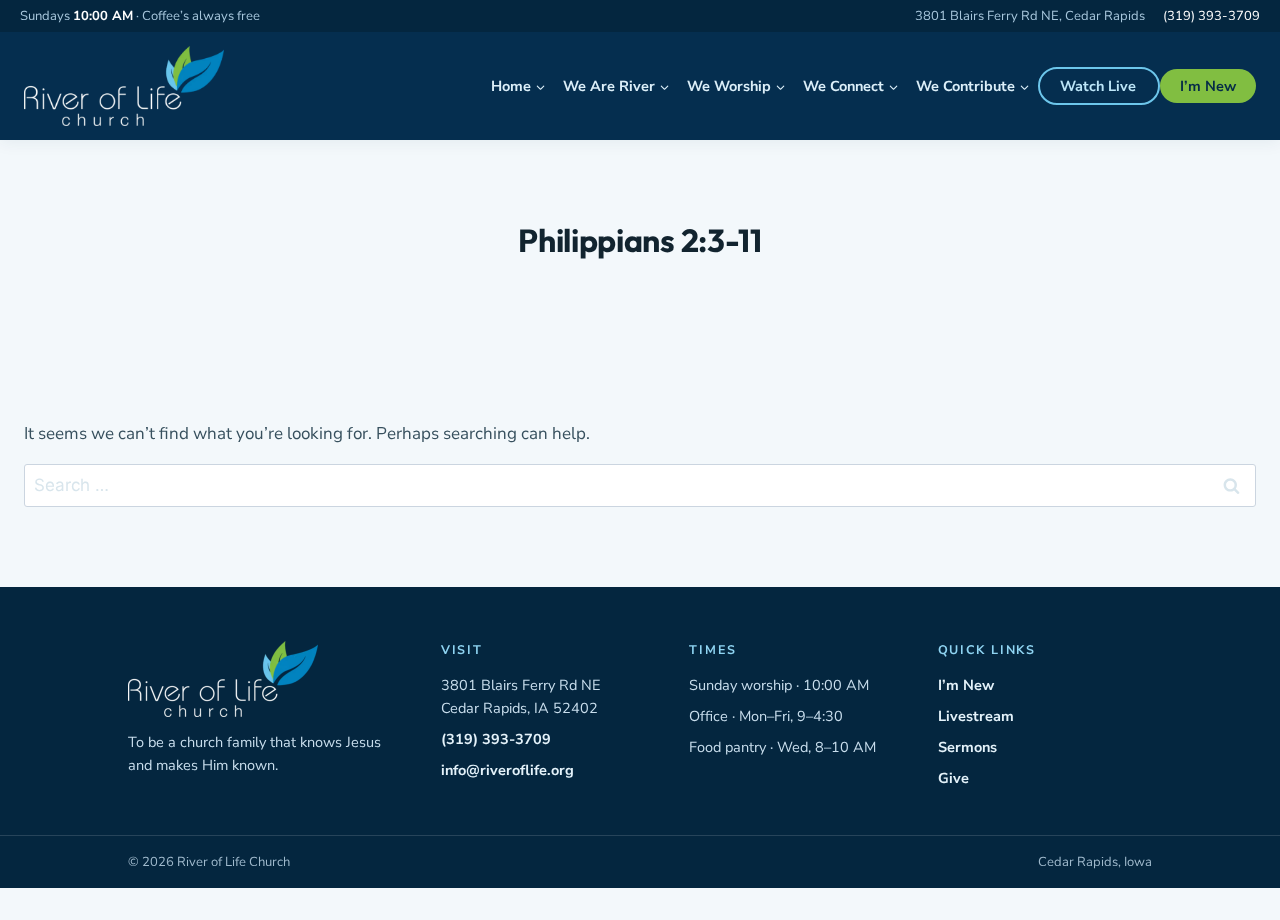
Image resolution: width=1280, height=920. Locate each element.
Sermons (967, 747)
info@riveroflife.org (507, 770)
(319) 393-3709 (1211, 16)
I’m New (1208, 86)
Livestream (976, 716)
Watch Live (1098, 86)
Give (953, 778)
